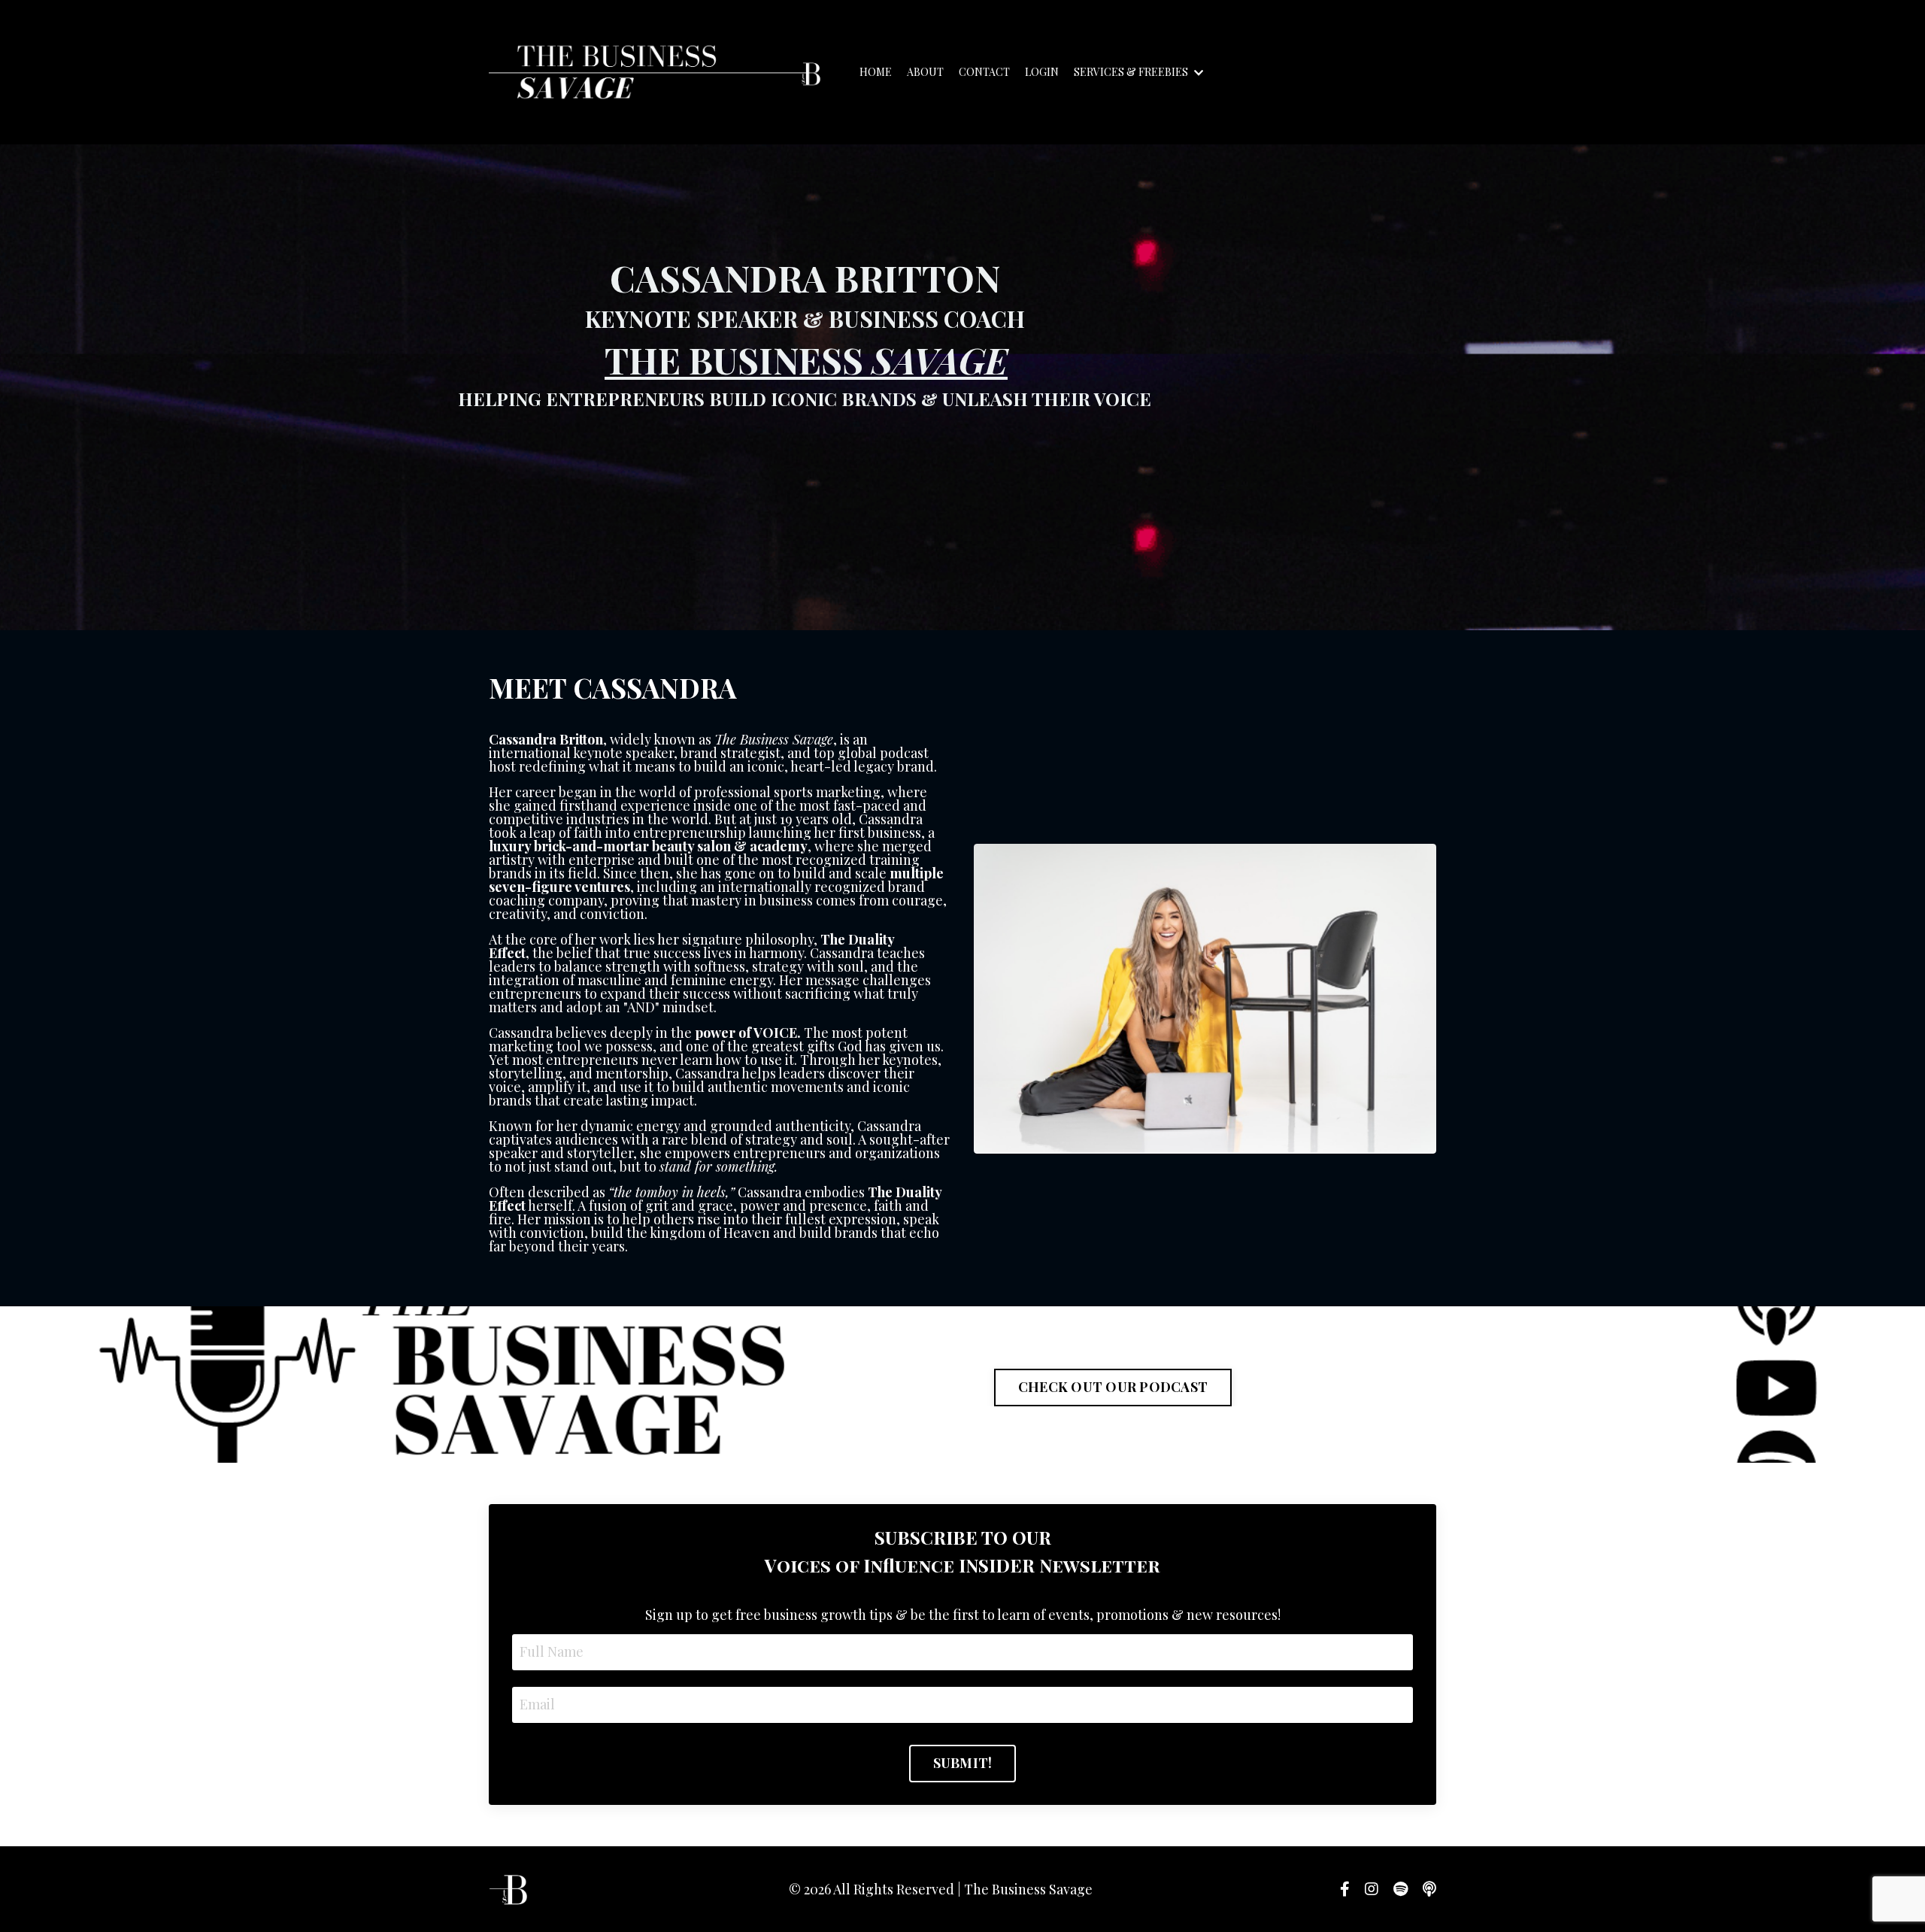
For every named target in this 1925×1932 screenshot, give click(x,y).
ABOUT (925, 72)
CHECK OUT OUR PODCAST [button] (1113, 1387)
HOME (876, 72)
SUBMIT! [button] (963, 1763)
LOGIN (1042, 72)
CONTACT (984, 72)
